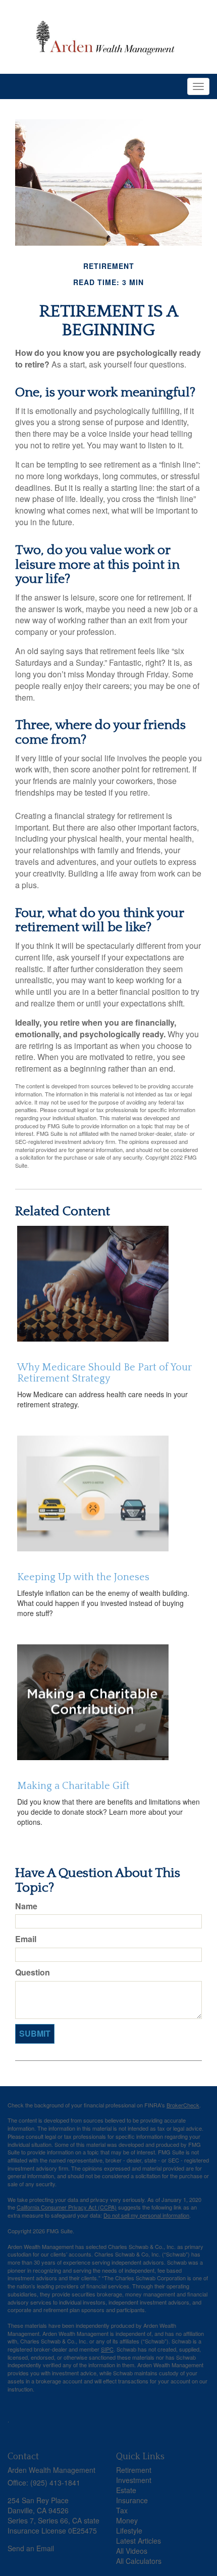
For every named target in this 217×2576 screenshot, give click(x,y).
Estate (126, 2490)
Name (26, 1906)
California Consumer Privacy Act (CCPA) (67, 2207)
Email (26, 1939)
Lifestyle (129, 2531)
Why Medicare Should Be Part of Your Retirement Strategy (104, 1373)
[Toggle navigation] (198, 86)
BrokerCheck (183, 2105)
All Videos (132, 2551)
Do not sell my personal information (146, 2215)
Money (127, 2520)
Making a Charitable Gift (73, 1786)
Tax (122, 2510)
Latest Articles (139, 2541)
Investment (134, 2480)
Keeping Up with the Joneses (83, 1577)
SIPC (107, 2349)
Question (33, 1972)
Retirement (134, 2470)
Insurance (132, 2500)
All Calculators (139, 2561)
